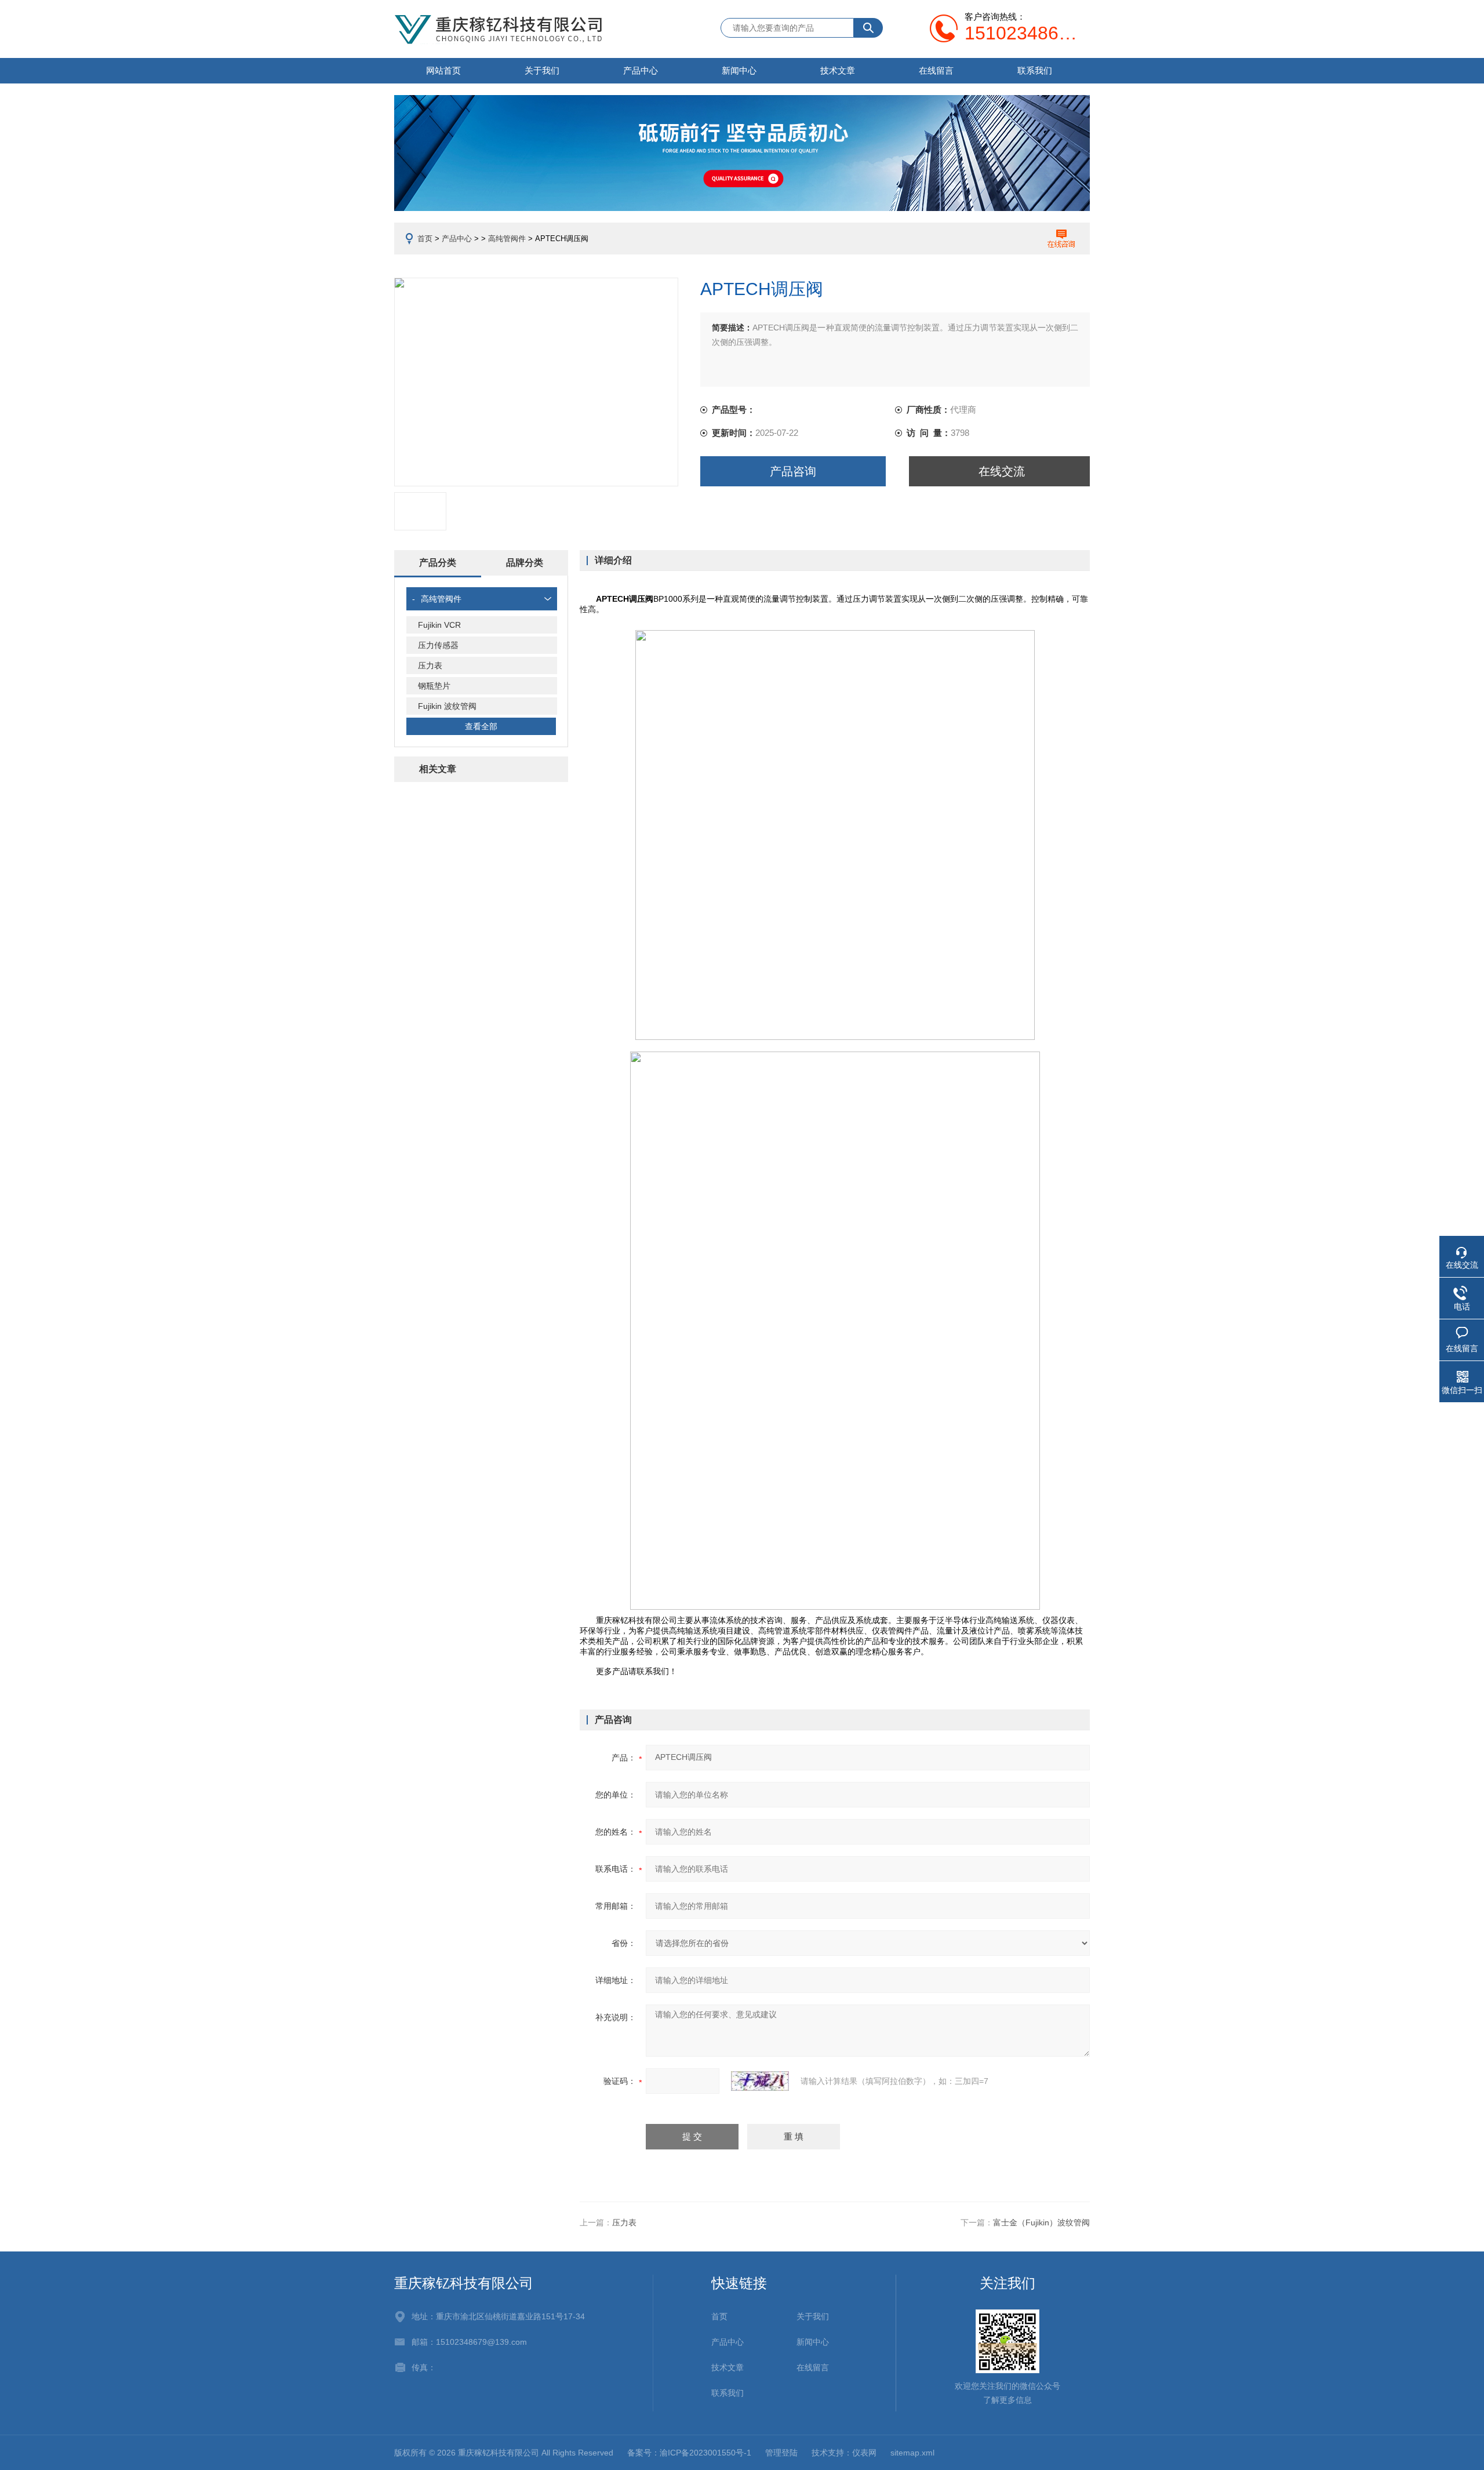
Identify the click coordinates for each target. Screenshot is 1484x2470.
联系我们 (1035, 70)
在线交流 (1002, 471)
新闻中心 (739, 70)
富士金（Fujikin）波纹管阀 (1041, 2222)
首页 (425, 239)
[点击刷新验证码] (760, 2081)
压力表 (430, 665)
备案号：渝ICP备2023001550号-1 (689, 2453)
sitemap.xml (912, 2453)
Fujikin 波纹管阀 (447, 706)
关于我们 (542, 70)
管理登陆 (781, 2453)
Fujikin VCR (439, 625)
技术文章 (838, 70)
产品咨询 (793, 471)
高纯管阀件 (507, 239)
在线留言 (936, 70)
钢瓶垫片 (434, 686)
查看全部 (481, 726)
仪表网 (864, 2453)
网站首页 (443, 70)
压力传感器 (438, 645)
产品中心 (641, 70)
